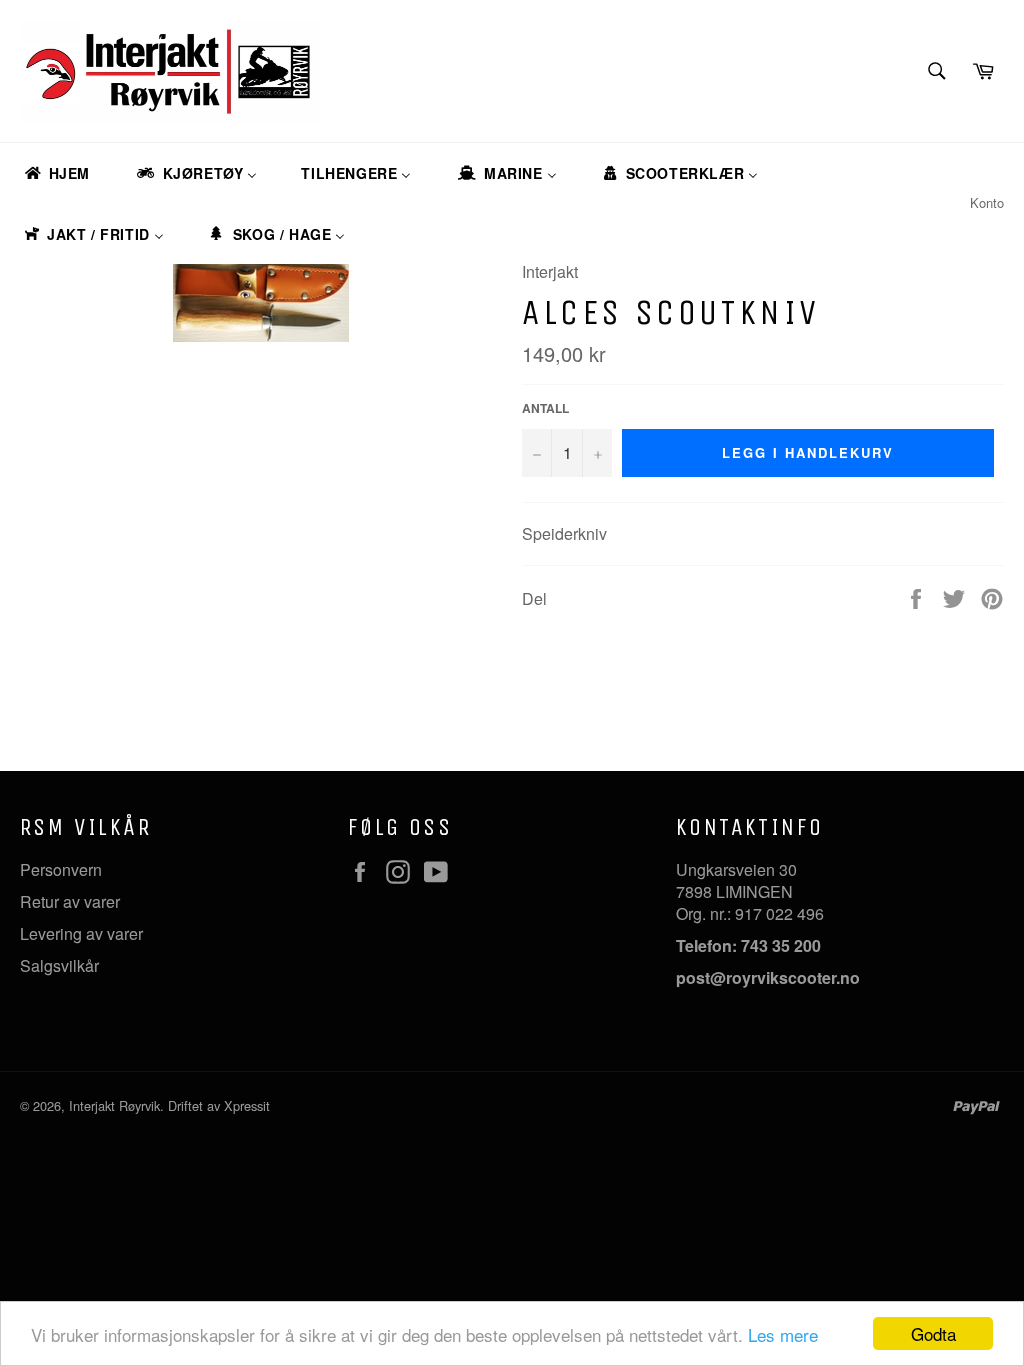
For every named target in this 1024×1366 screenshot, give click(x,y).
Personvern (61, 869)
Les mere (783, 1334)
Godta (933, 1333)
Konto (987, 202)
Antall (545, 408)
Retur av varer (70, 901)
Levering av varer (81, 933)
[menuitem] (56, 173)
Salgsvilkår (59, 965)
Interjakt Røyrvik (114, 1105)
